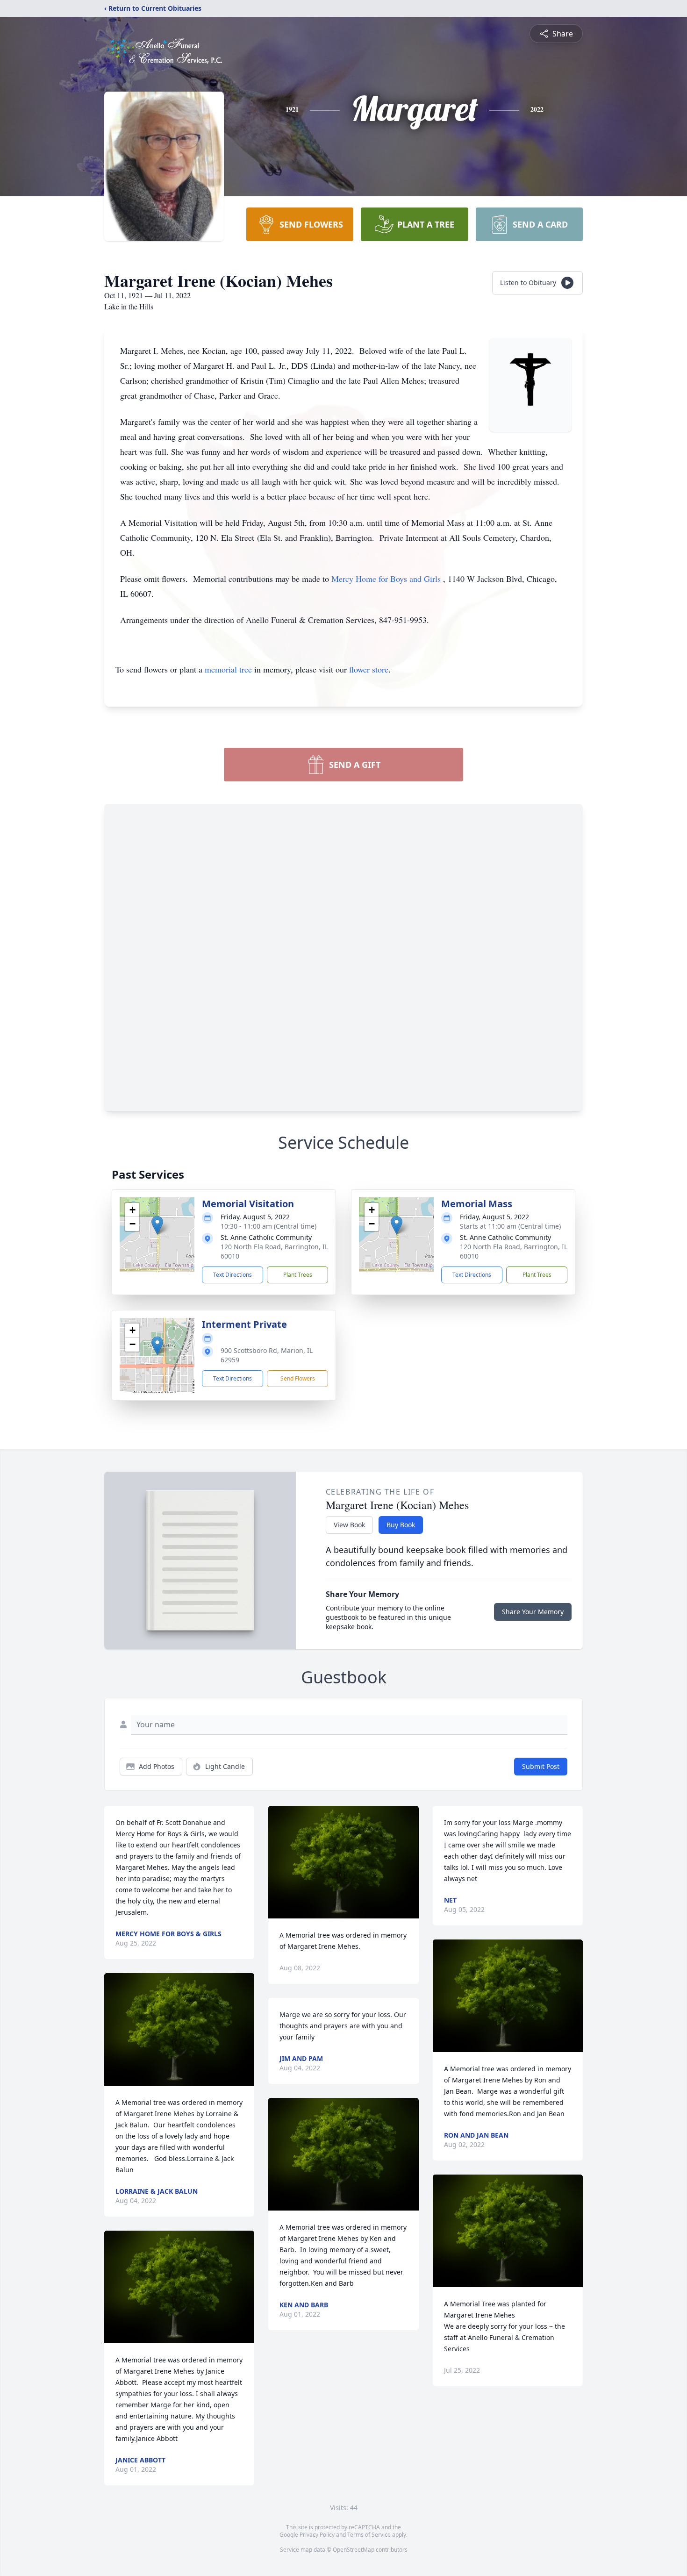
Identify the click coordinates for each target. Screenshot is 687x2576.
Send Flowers (298, 1378)
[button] (157, 1225)
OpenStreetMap (354, 2550)
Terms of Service (369, 2535)
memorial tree (228, 669)
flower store (369, 669)
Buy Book (401, 1525)
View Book (349, 1525)
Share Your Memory (533, 1612)
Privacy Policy (317, 2535)
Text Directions (233, 1275)
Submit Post (541, 1766)
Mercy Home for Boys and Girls (387, 579)
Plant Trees (298, 1275)
